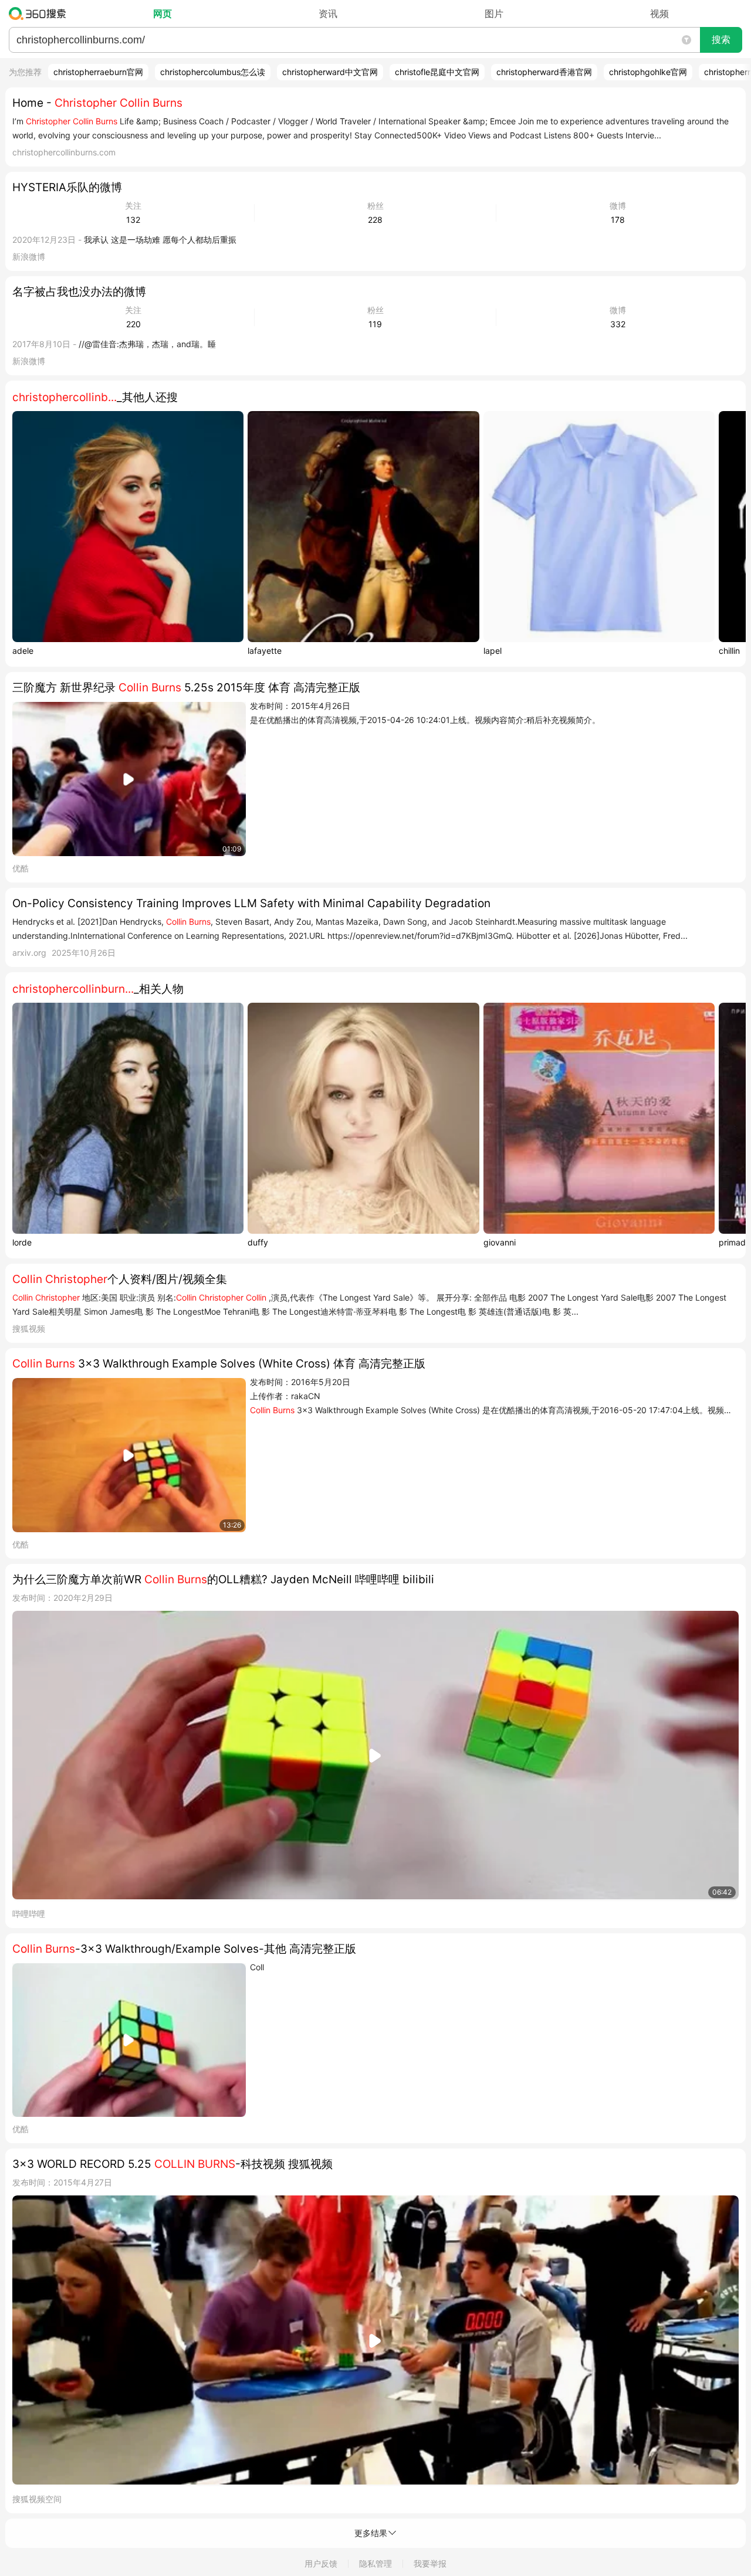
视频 (659, 13)
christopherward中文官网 (330, 72)
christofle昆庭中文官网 (437, 72)
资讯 (328, 13)
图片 (494, 13)
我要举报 (430, 2563)
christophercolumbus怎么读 (213, 72)
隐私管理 (375, 2563)
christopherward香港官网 (544, 72)
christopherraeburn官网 (98, 72)
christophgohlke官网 (648, 72)
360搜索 (40, 13)
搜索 (721, 40)
